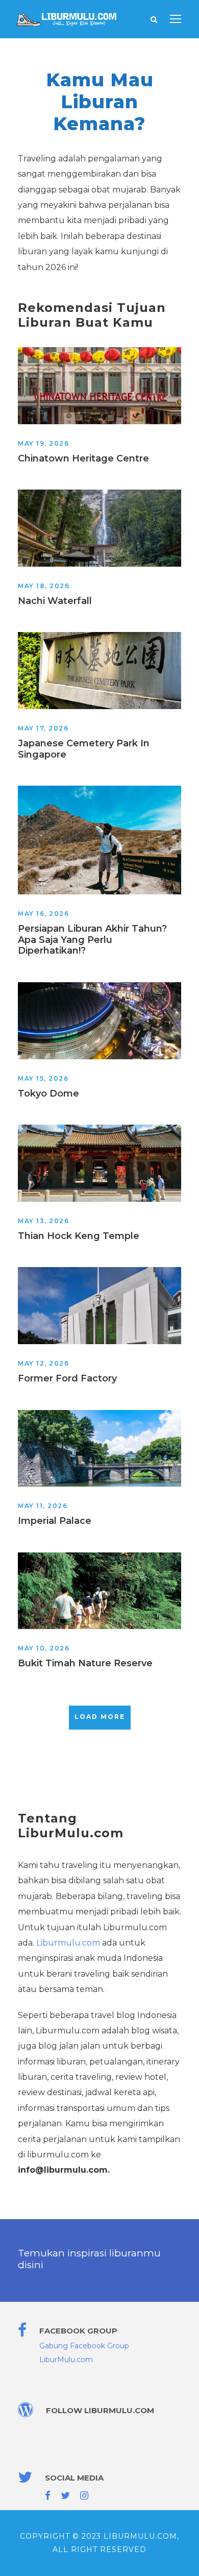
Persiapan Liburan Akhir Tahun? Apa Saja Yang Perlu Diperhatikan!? (92, 940)
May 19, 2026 (43, 443)
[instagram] (84, 2496)
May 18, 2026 (44, 586)
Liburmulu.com (68, 1943)
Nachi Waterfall (55, 601)
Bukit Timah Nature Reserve (85, 1663)
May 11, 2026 (43, 1506)
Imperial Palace (55, 1521)
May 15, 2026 (43, 1078)
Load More (100, 1717)
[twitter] (65, 2496)
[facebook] (48, 2496)
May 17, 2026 (43, 728)
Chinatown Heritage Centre (83, 458)
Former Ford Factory (67, 1378)
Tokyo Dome (48, 1093)
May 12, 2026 (43, 1363)
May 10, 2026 (44, 1648)
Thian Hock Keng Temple (79, 1236)
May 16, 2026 (43, 914)
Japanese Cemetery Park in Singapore (84, 749)
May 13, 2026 (43, 1221)
